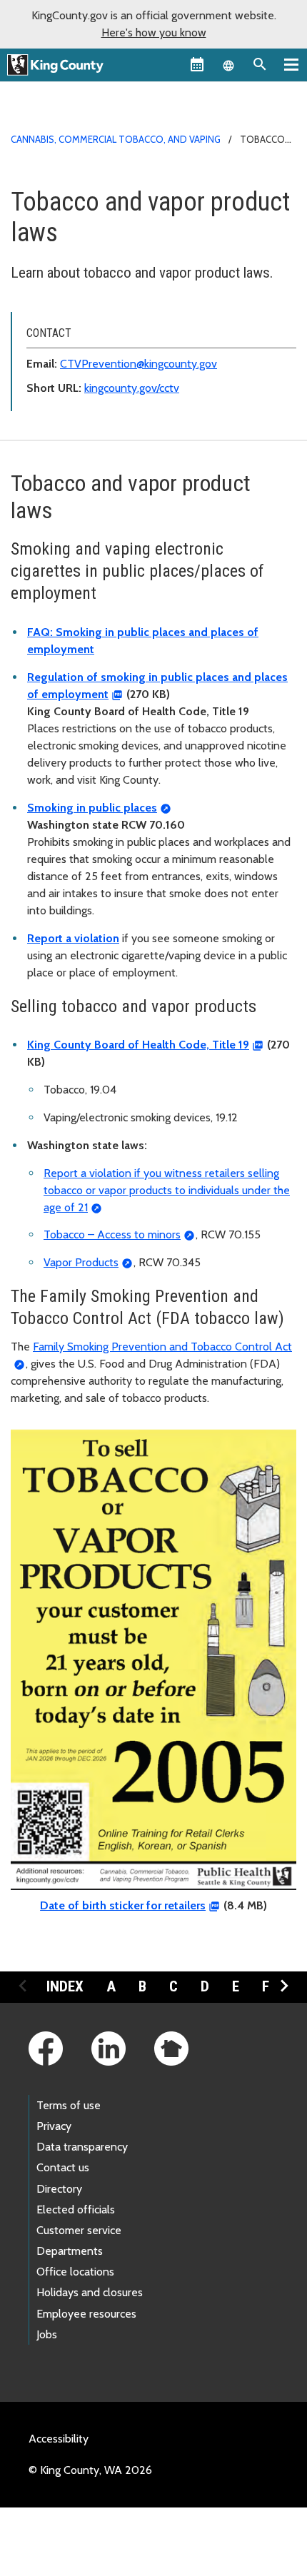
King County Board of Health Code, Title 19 (138, 1045)
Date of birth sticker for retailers (123, 1905)
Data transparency (82, 2147)
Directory (59, 2189)
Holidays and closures (90, 2292)
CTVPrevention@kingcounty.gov (139, 364)
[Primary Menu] (291, 64)
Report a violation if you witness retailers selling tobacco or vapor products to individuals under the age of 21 (167, 1190)
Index (65, 1986)
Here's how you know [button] (154, 32)
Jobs (47, 2334)
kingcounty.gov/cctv (132, 388)
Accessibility (59, 2439)
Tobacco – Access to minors (112, 1234)
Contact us (63, 2167)
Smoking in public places (92, 808)
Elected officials (76, 2209)
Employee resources (86, 2314)
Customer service (79, 2230)
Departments (70, 2251)
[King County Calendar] (197, 64)
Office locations (75, 2272)
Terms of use (69, 2105)
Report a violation (73, 938)
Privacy (54, 2126)
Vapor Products (81, 1262)
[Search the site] (260, 64)
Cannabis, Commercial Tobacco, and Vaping (116, 139)
